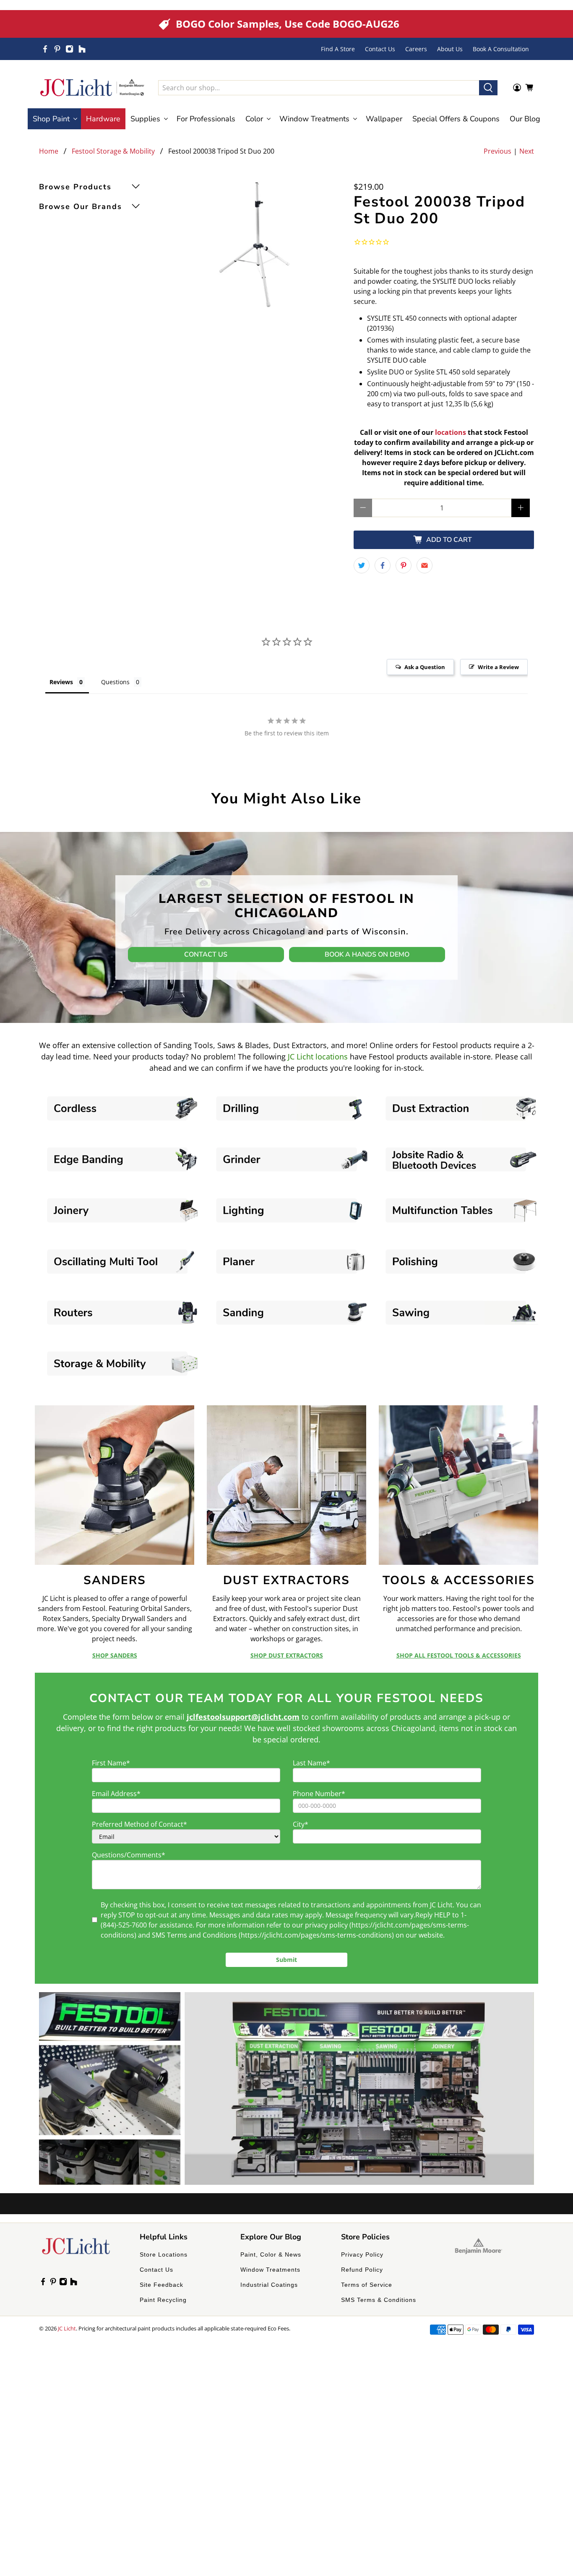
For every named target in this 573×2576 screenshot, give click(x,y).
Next (527, 151)
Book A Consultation (501, 49)
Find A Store (338, 49)
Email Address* (116, 1794)
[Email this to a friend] (425, 565)
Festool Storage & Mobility (113, 151)
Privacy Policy (362, 2254)
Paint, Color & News (271, 2254)
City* (301, 1824)
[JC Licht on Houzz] (82, 49)
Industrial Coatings (269, 2285)
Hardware (103, 119)
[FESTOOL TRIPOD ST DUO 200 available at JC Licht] (255, 245)
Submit (286, 1960)
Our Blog (525, 119)
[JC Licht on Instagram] (69, 49)
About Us (450, 49)
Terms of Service (367, 2285)
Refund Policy (362, 2270)
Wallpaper (384, 119)
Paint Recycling (163, 2300)
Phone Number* (319, 1794)
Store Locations (164, 2254)
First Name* (111, 1763)
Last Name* (311, 1763)
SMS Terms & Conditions (379, 2300)
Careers (416, 49)
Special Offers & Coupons (456, 119)
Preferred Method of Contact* (139, 1824)
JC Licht (67, 2328)
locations (451, 432)
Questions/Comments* (129, 1855)
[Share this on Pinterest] (404, 565)
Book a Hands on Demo (367, 955)
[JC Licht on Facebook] (45, 49)
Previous (497, 151)
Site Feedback (161, 2285)
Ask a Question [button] (425, 667)
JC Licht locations (318, 1057)
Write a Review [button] (498, 667)
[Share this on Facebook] (383, 565)
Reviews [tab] (61, 682)
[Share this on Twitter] (362, 565)
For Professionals (206, 119)
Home (49, 151)
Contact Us (380, 49)
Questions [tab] (115, 682)
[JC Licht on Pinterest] (57, 49)
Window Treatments (270, 2270)
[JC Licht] (92, 88)
